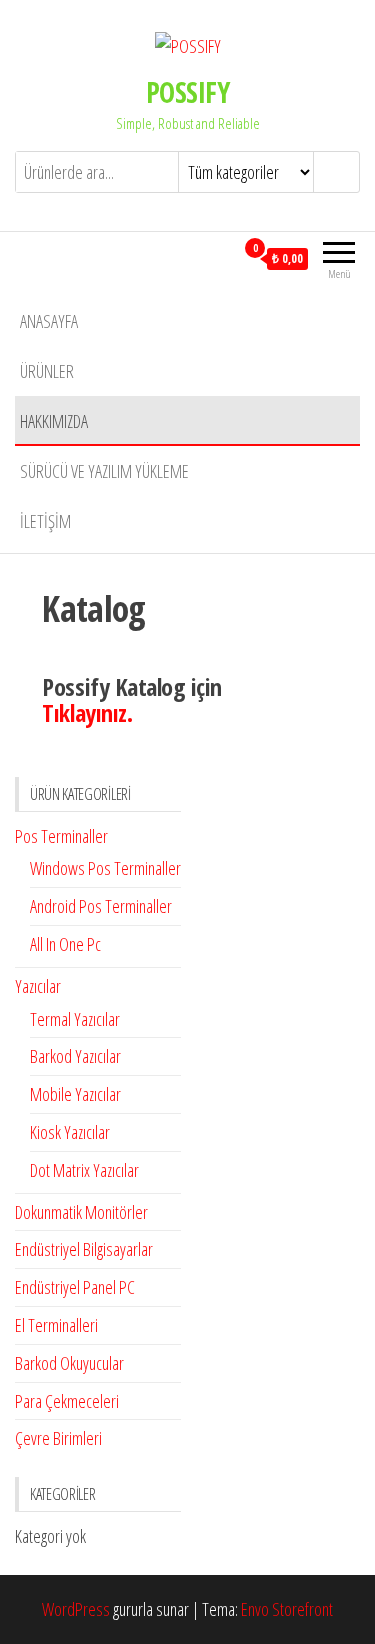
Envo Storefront (287, 1609)
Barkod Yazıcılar (75, 1056)
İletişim (45, 521)
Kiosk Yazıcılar (70, 1132)
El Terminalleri (56, 1325)
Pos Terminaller (61, 836)
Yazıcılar (38, 986)
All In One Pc (65, 944)
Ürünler (47, 371)
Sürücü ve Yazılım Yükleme (104, 471)
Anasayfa (49, 321)
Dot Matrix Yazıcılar (84, 1170)
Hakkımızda (54, 421)
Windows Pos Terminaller (105, 868)
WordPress (76, 1609)
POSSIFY (187, 92)
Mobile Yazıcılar (75, 1094)
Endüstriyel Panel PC (75, 1287)
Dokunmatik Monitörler (81, 1212)
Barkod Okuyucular (69, 1363)
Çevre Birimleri (58, 1438)
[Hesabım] (218, 258)
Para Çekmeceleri (67, 1401)
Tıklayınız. (87, 712)
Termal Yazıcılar (75, 1019)
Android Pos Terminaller (101, 906)
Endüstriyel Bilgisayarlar (84, 1249)
